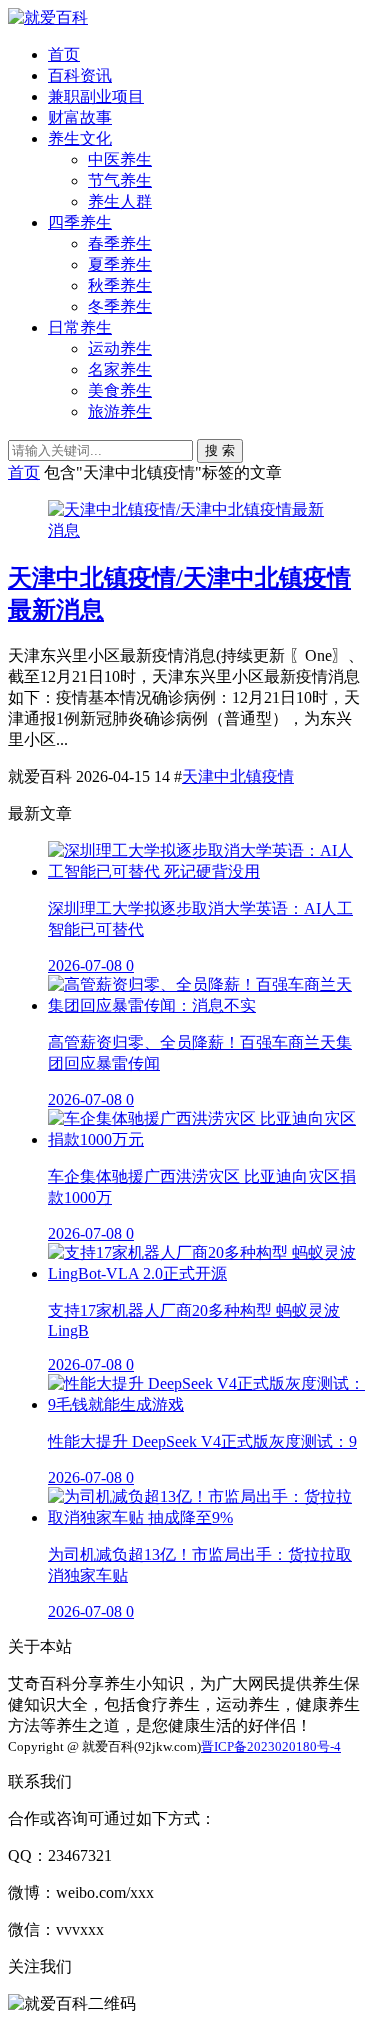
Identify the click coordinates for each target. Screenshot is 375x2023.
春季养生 (120, 243)
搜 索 (220, 450)
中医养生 (120, 159)
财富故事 (80, 117)
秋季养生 (120, 285)
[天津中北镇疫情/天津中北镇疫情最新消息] (187, 530)
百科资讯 (80, 75)
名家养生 (120, 369)
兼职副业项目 (96, 96)
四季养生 (80, 222)
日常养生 (80, 327)
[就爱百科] (48, 17)
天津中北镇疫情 (238, 776)
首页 (64, 54)
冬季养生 (120, 306)
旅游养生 (120, 411)
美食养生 (120, 390)
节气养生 (120, 180)
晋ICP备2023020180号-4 (271, 1746)
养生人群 (120, 201)
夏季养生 (120, 264)
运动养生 (120, 348)
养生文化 (80, 138)
